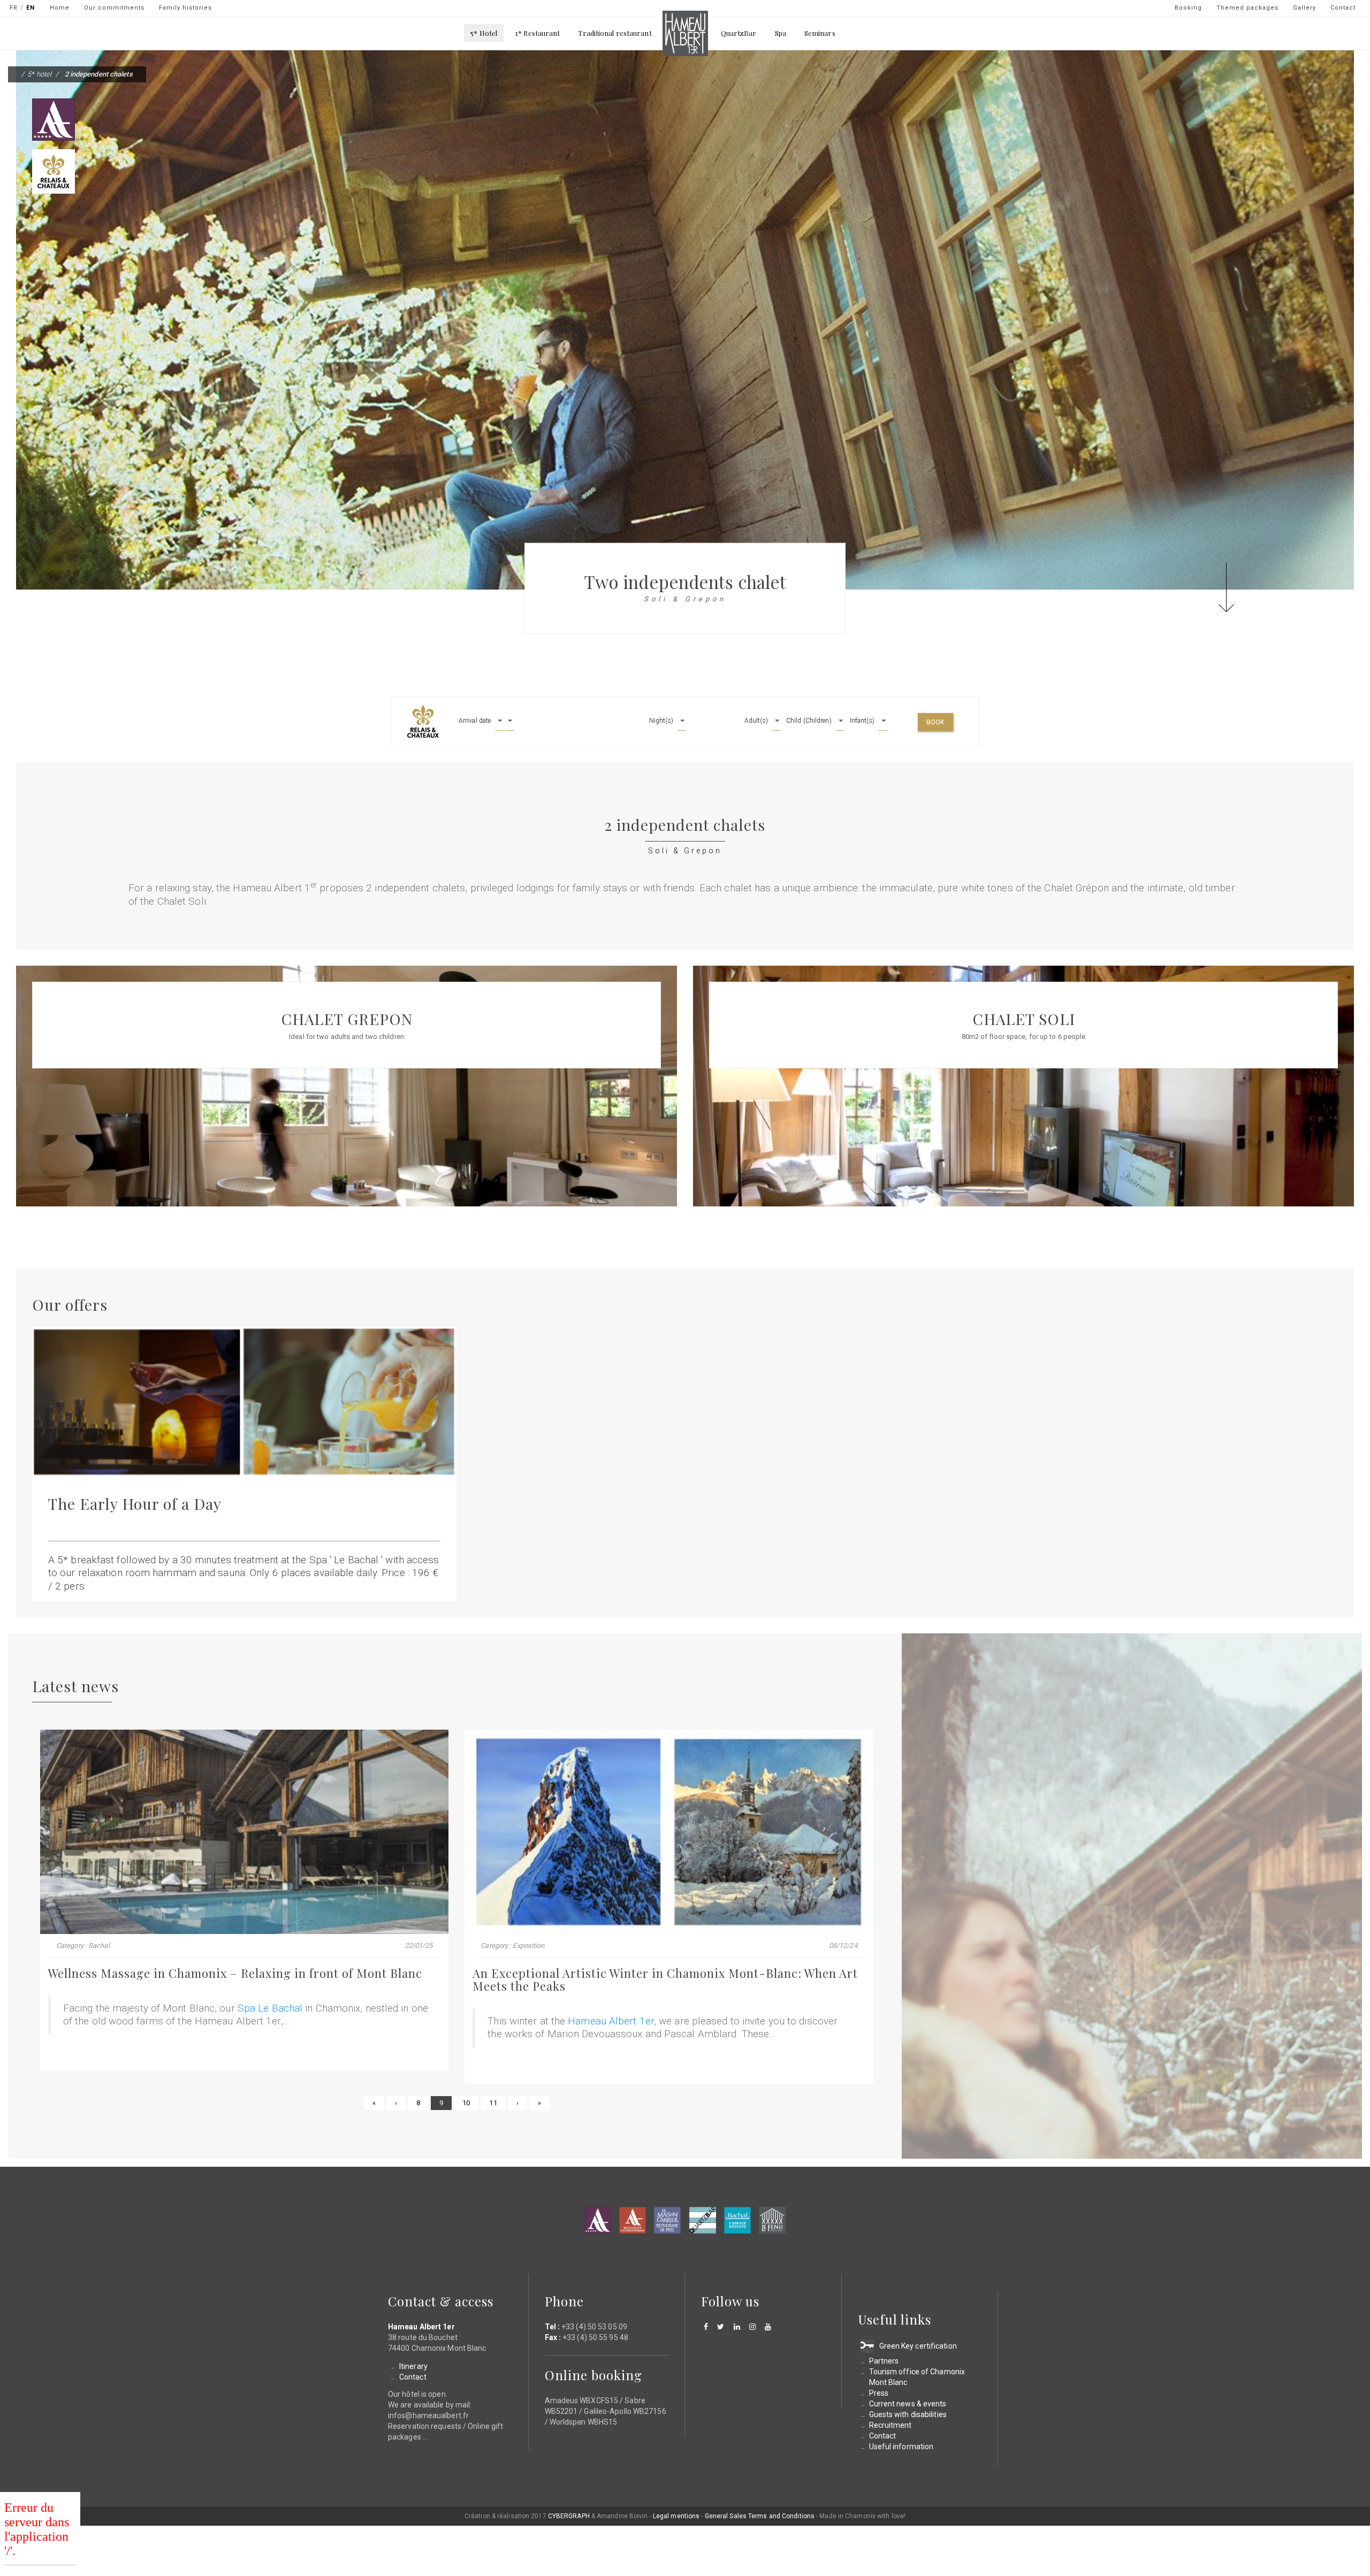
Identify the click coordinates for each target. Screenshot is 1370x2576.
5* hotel (39, 74)
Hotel (598, 2220)
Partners (884, 2361)
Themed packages (1247, 8)
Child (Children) (809, 721)
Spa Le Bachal (270, 2008)
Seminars (820, 33)
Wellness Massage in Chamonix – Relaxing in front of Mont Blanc (235, 1973)
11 (497, 2103)
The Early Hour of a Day (135, 1503)
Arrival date (475, 721)
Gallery (1304, 8)
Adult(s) (756, 721)
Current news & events (908, 2404)
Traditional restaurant (615, 33)
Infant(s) (862, 721)
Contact (1343, 8)
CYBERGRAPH (569, 2516)
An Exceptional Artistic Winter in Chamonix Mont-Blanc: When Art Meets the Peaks (665, 1979)
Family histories (185, 8)
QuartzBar (739, 33)
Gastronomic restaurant (633, 2220)
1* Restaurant (538, 33)
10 (470, 2103)
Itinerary (413, 2366)
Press (879, 2393)
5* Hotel (484, 33)
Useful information (901, 2447)
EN (31, 8)
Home (60, 8)
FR (14, 8)
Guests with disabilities (908, 2414)
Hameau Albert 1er (611, 2021)
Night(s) (661, 721)
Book (935, 722)
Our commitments (114, 8)
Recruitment (890, 2425)
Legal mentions (676, 2516)
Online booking (593, 2375)
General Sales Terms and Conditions (760, 2516)
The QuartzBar (703, 2220)
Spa (781, 33)
